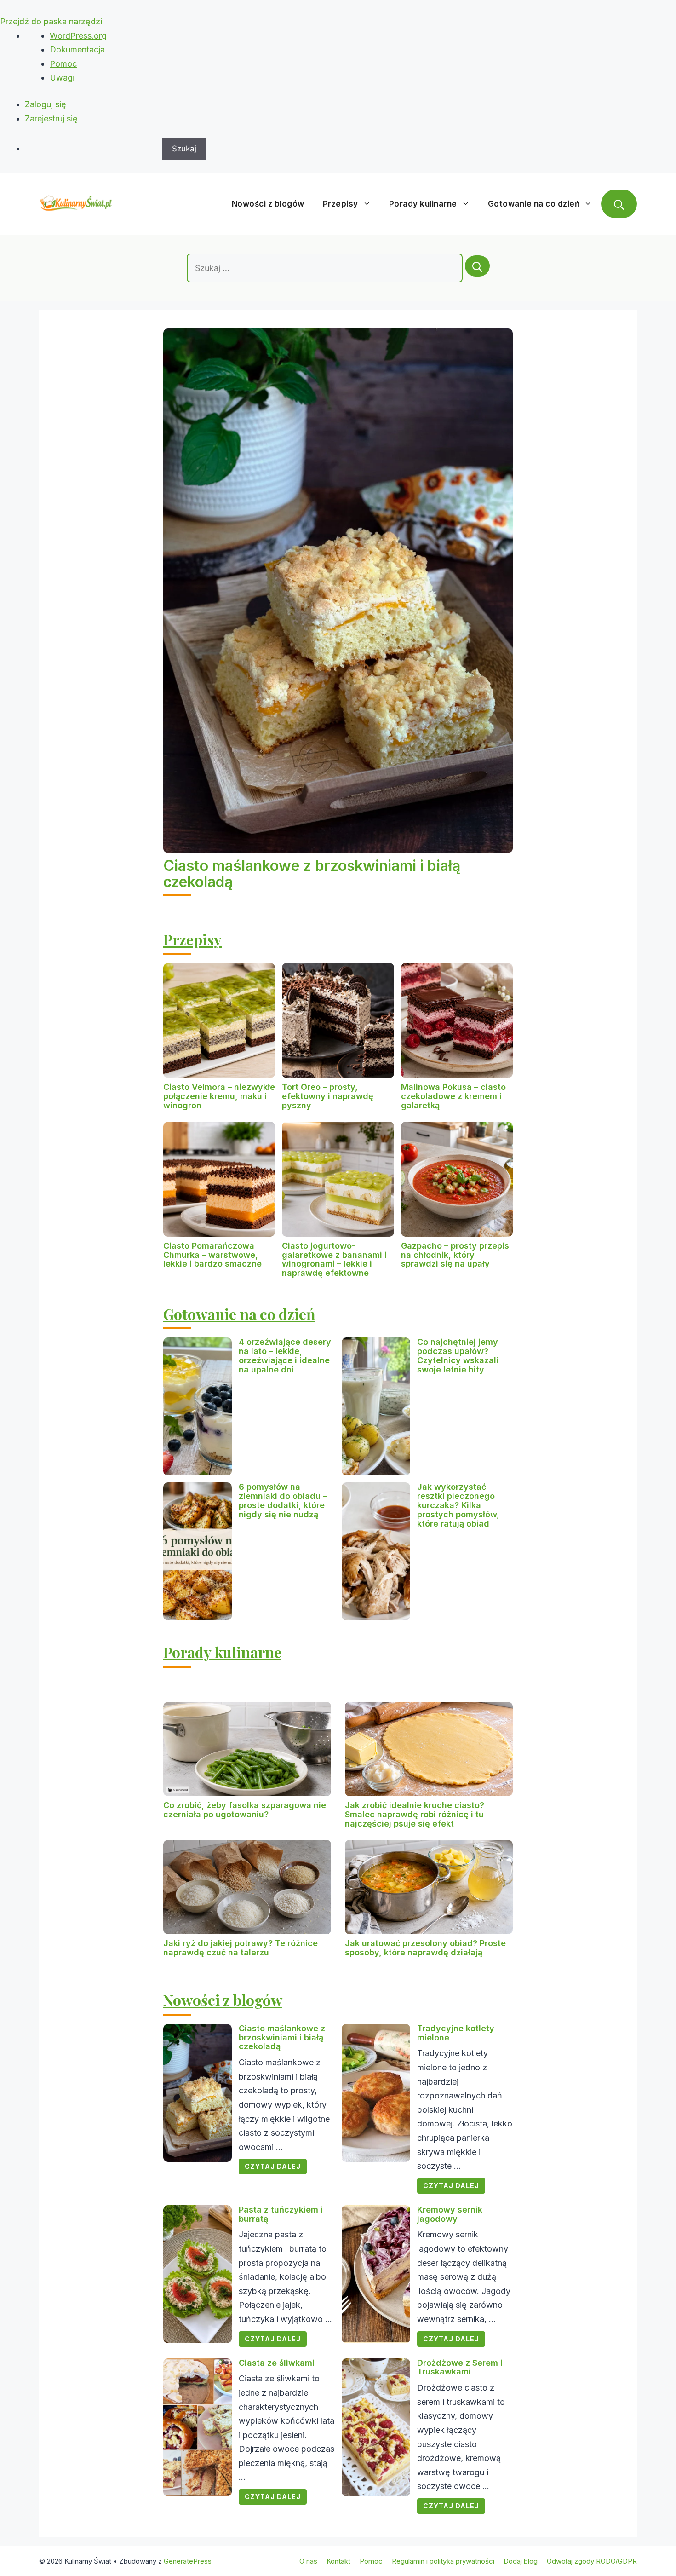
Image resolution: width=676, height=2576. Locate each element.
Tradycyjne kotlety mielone (456, 2033)
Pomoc (63, 64)
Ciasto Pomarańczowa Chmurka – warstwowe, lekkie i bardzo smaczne (212, 1255)
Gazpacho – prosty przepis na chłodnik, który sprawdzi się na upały (455, 1255)
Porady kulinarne (423, 204)
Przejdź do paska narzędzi (51, 21)
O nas (308, 2561)
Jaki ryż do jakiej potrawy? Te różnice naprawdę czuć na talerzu (241, 1948)
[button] (619, 204)
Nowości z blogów (268, 204)
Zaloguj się (46, 104)
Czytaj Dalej (273, 2166)
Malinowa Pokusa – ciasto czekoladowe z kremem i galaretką (453, 1096)
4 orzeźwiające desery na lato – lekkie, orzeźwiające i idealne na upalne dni (285, 1355)
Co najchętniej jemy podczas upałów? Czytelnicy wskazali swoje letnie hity (458, 1355)
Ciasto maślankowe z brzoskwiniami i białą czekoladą (312, 874)
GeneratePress (188, 2561)
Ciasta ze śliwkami (277, 2363)
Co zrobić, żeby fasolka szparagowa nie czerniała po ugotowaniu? (245, 1810)
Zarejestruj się (51, 118)
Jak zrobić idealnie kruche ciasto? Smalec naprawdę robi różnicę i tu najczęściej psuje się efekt (415, 1814)
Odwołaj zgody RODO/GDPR (592, 2561)
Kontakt (338, 2561)
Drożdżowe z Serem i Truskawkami (460, 2367)
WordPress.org (78, 36)
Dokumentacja (77, 49)
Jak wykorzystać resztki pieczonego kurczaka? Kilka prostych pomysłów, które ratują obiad (458, 1505)
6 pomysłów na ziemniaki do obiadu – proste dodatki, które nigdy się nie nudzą (283, 1500)
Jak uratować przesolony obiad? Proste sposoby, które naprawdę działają (425, 1948)
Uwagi (62, 78)
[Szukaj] (477, 266)
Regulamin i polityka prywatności (443, 2561)
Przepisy (341, 204)
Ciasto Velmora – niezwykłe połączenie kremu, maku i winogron (219, 1096)
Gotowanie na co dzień (534, 204)
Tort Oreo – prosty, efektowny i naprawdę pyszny (328, 1096)
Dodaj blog (521, 2561)
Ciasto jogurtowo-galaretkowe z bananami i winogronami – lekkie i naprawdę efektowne (334, 1259)
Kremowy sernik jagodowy (450, 2214)
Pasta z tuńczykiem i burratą (281, 2214)
